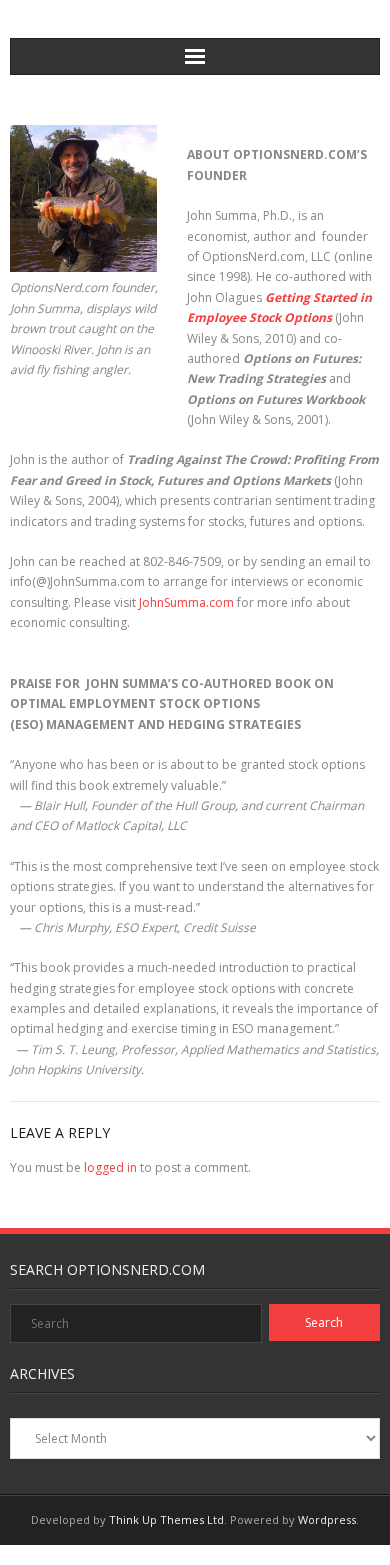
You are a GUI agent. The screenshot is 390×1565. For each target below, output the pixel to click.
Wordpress (327, 1519)
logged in (110, 1167)
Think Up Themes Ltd (166, 1519)
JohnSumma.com (186, 602)
